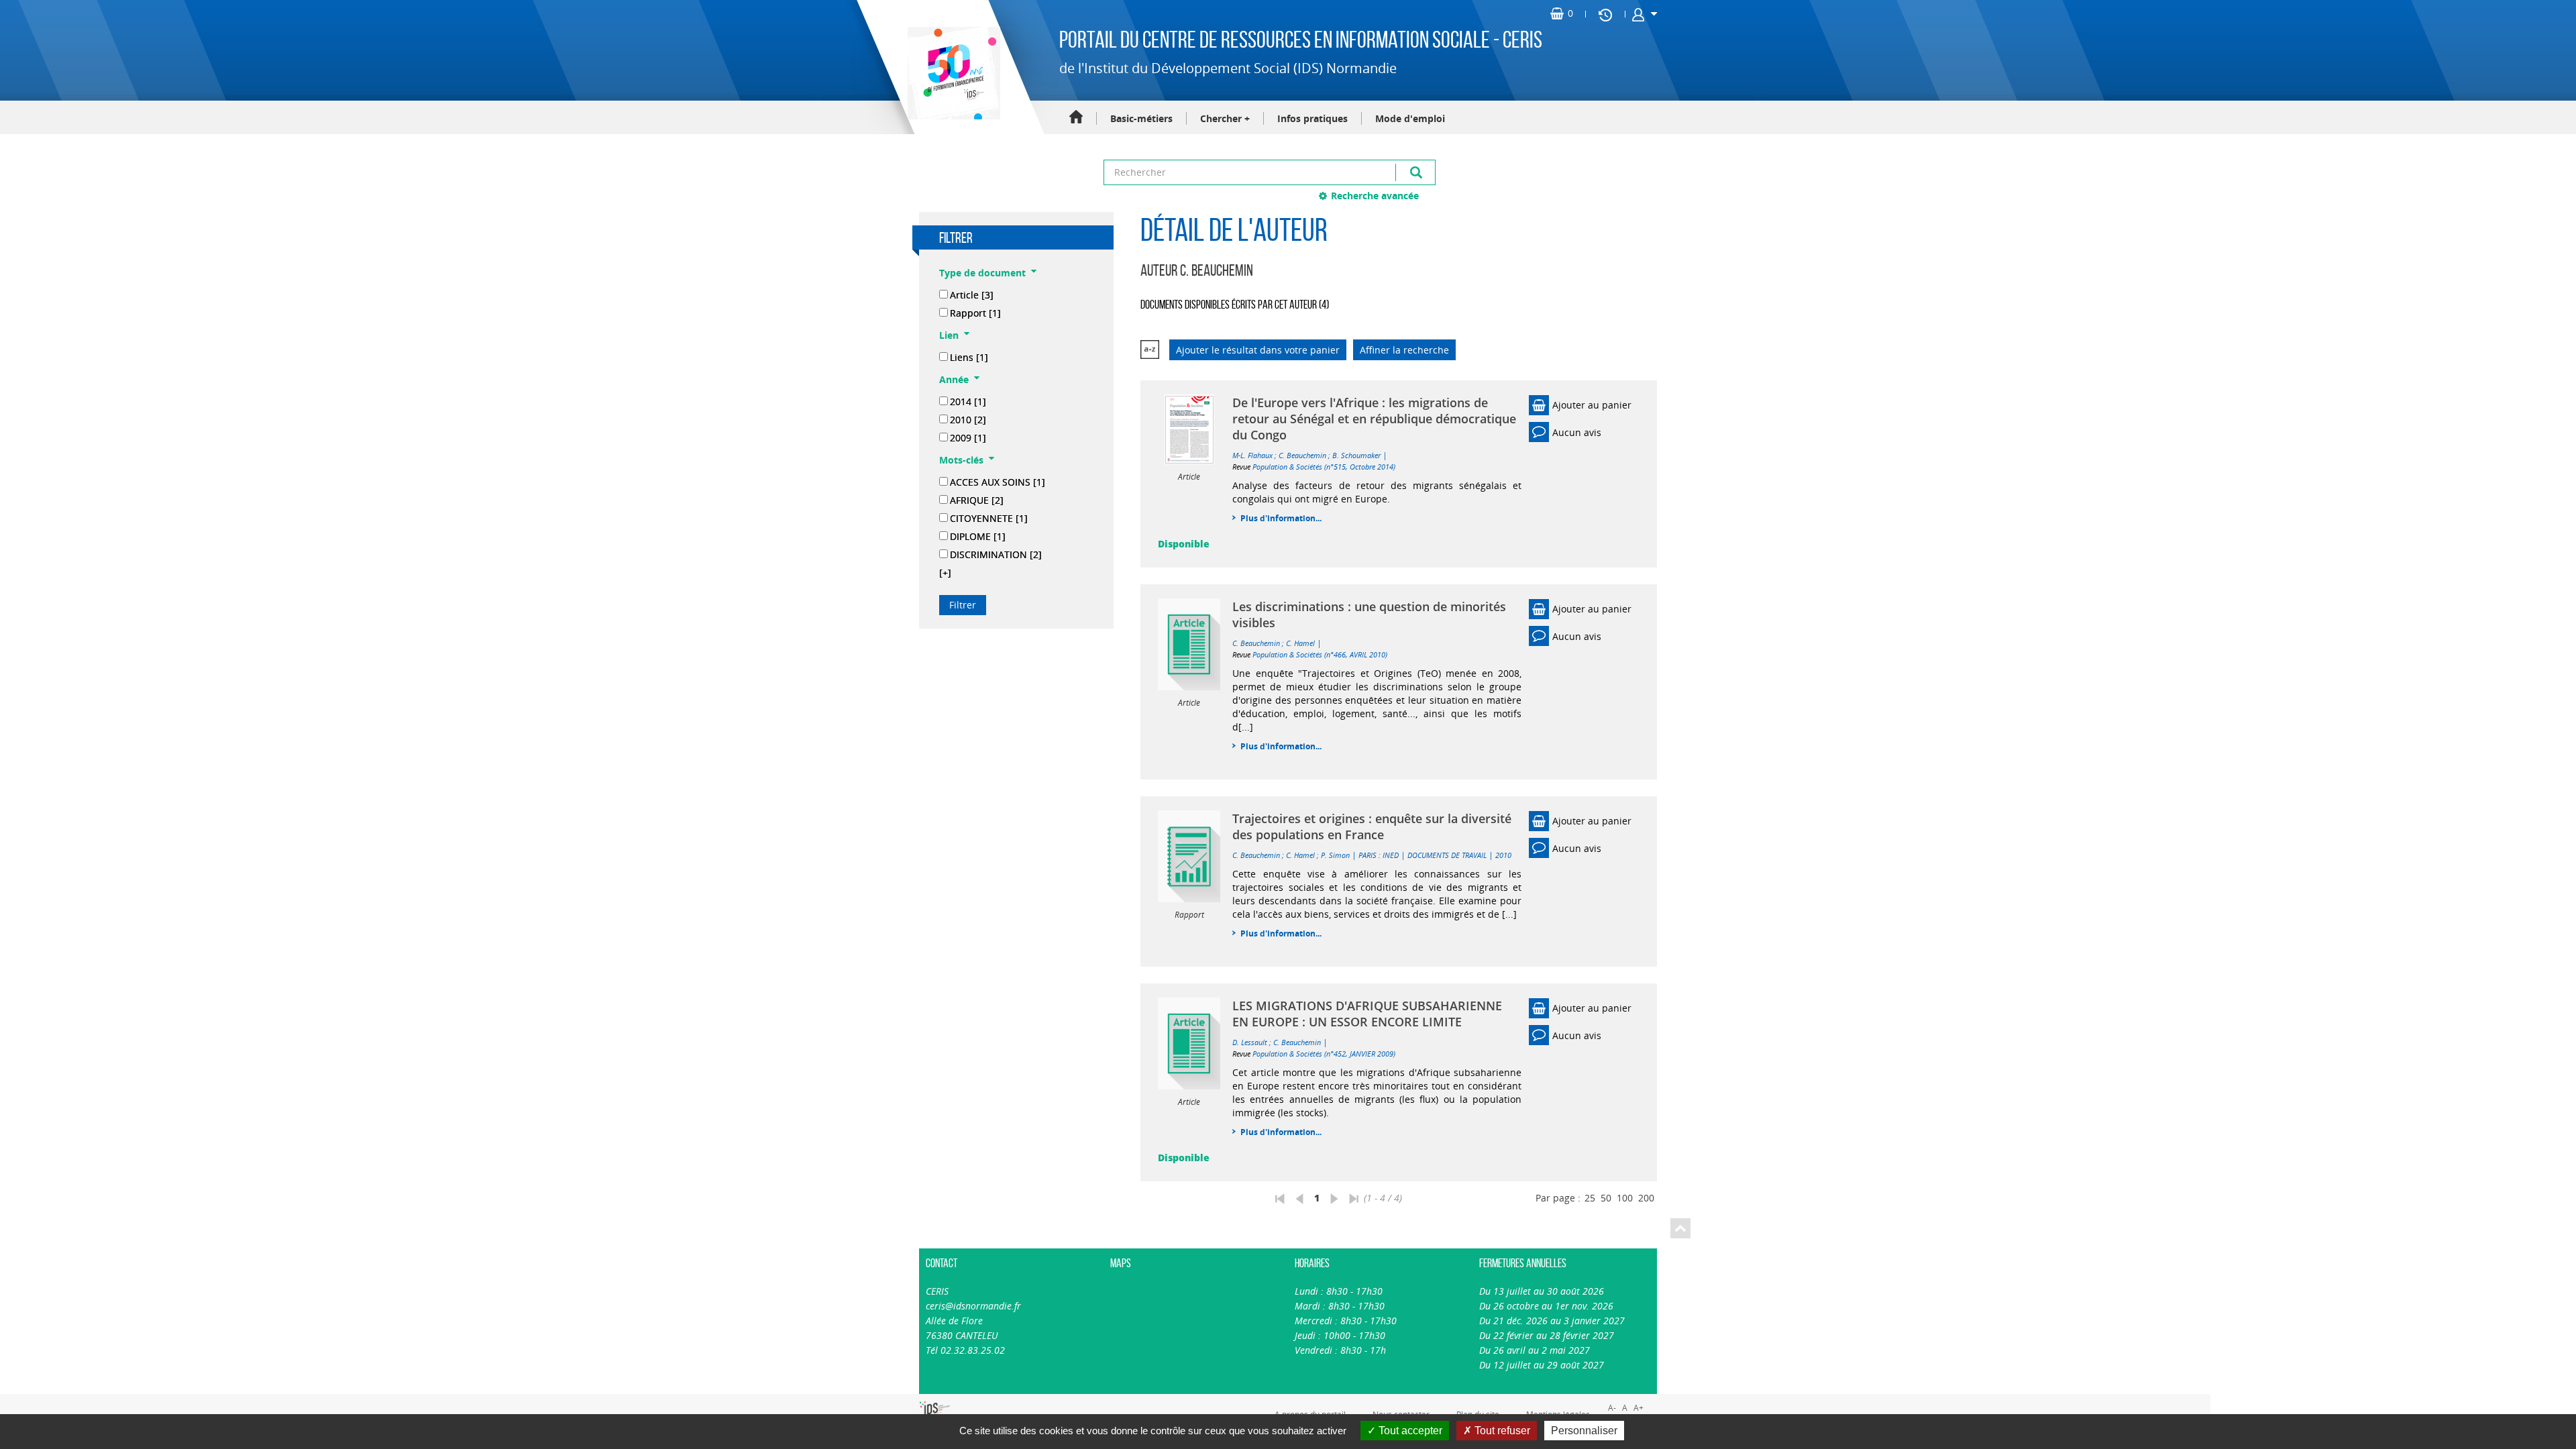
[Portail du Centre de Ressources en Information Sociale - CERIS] (952, 73)
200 (1646, 1198)
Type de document (982, 273)
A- (1612, 1408)
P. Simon (1335, 855)
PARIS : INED (1379, 855)
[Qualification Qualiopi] (980, 1401)
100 (1625, 1198)
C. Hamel (1300, 643)
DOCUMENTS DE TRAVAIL (1447, 855)
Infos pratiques (1312, 118)
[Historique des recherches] (1605, 14)
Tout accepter (1409, 1431)
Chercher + (1225, 118)
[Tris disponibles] (1150, 350)
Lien (949, 335)
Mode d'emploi (1410, 118)
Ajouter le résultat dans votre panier (1258, 350)
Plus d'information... (1281, 518)
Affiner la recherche (1404, 350)
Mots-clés (961, 460)
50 (1606, 1198)
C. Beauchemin (1302, 455)
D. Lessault (1250, 1042)
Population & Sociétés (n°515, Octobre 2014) (1324, 467)
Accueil (1076, 118)
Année (954, 379)
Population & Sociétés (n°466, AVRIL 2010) (1320, 654)
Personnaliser (1584, 1431)
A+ (1639, 1408)
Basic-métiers (1141, 118)
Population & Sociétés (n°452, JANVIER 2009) (1324, 1054)
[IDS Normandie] (935, 1410)
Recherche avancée (1375, 196)
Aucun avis (1577, 432)
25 (1590, 1198)
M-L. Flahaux (1252, 455)
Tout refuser (1501, 1431)
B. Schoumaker (1356, 455)
